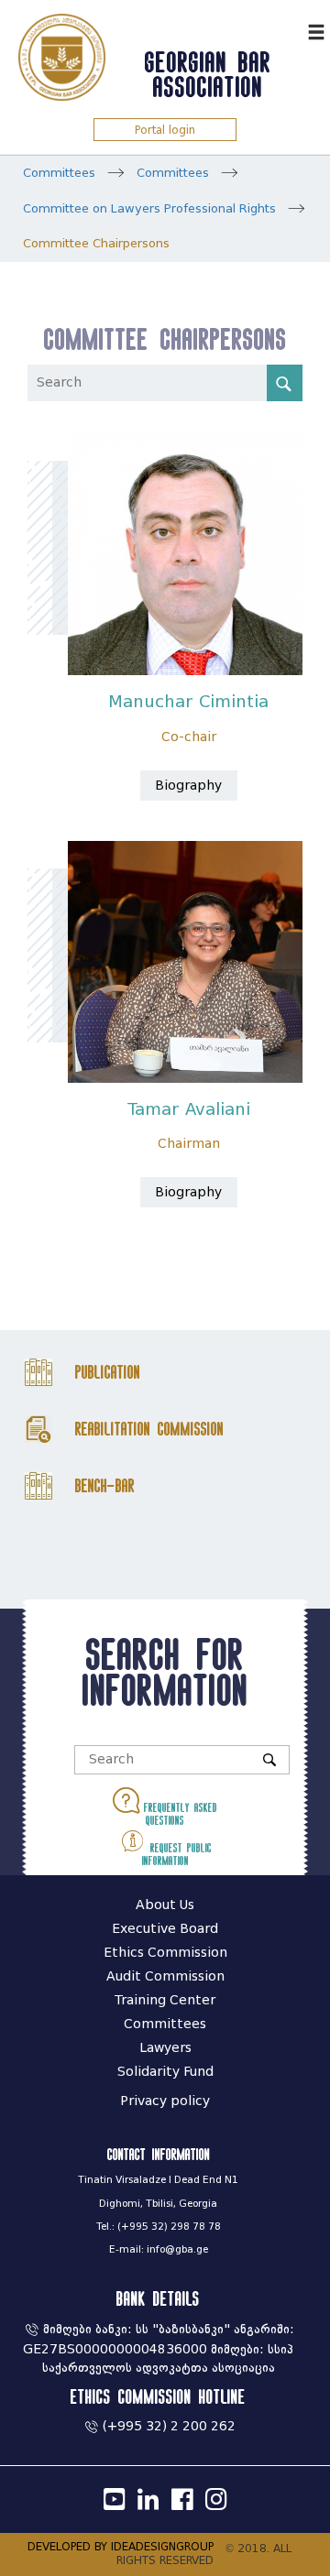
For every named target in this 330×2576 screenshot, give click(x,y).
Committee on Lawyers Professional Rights (149, 208)
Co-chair (189, 737)
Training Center (165, 2000)
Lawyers (165, 2048)
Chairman (189, 1144)
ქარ (289, 30)
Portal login (165, 130)
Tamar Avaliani (189, 1109)
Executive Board (165, 1929)
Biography (188, 786)
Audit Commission (165, 1976)
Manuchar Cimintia (188, 702)
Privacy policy (165, 2101)
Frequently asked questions (178, 1814)
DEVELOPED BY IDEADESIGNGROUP (121, 2546)
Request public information (177, 1854)
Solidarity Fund (165, 2072)
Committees (59, 173)
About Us (165, 1905)
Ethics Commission (165, 1953)
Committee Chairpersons (96, 243)
